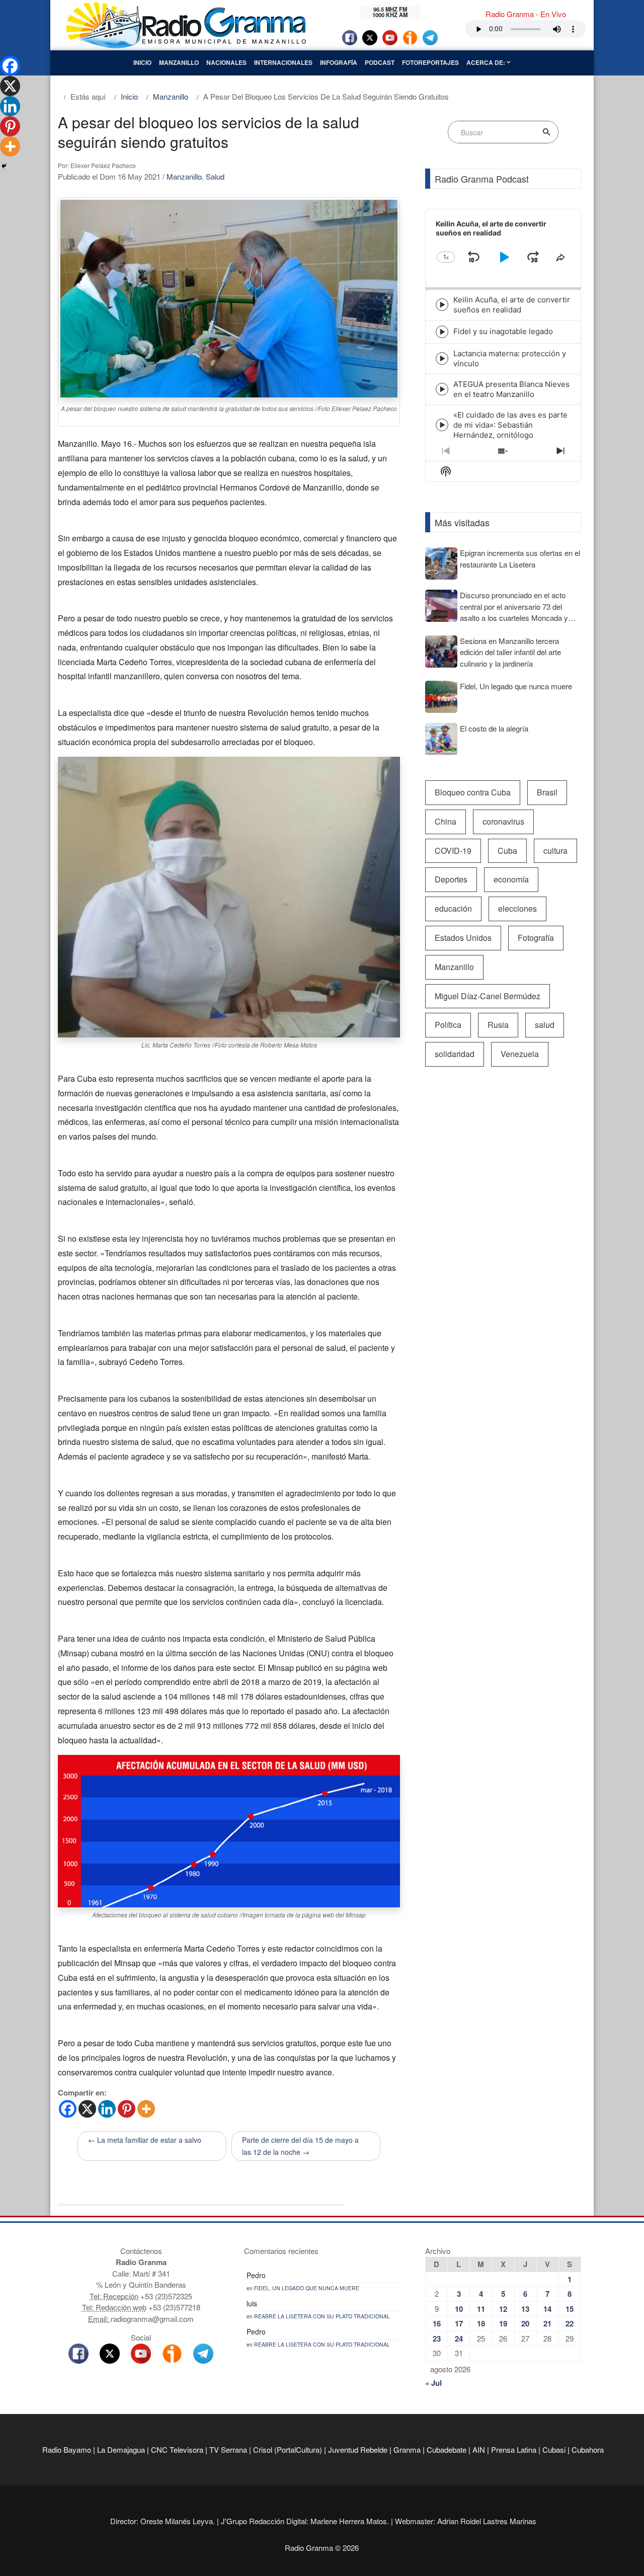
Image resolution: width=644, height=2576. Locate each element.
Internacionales (283, 62)
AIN (479, 2449)
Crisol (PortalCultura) (288, 2449)
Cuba (507, 851)
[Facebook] (68, 2109)
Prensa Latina (514, 2449)
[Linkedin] (107, 2109)
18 (481, 2323)
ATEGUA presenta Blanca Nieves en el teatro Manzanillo (511, 389)
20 (525, 2323)
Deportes (451, 879)
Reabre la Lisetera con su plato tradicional (322, 2316)
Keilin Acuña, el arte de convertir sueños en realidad (512, 305)
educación (453, 908)
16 (437, 2323)
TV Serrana (228, 2449)
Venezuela (520, 1054)
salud (545, 1025)
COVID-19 (453, 851)
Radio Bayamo (67, 2449)
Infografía (339, 62)
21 (547, 2323)
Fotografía (536, 938)
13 (525, 2309)
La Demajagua (121, 2449)
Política (448, 1025)
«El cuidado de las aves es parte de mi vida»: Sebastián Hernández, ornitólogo (510, 425)
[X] (87, 2109)
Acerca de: (487, 62)
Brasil (547, 792)
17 (459, 2323)
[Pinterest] (127, 2109)
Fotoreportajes (430, 62)
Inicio (142, 62)
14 (547, 2309)
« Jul (433, 2383)
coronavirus (503, 821)
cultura (555, 851)
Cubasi (554, 2449)
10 (459, 2309)
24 (459, 2339)
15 (570, 2309)
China (446, 821)
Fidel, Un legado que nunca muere (307, 2288)
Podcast (380, 62)
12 (503, 2309)
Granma (407, 2449)
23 (437, 2339)
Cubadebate (447, 2449)
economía (511, 879)
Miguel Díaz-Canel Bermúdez (488, 996)
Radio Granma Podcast (482, 179)
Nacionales (226, 62)
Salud (215, 176)
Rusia (498, 1025)
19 (503, 2323)
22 (570, 2323)
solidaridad (455, 1054)
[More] (146, 2109)
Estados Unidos (463, 938)
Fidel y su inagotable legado (503, 331)
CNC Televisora (177, 2449)
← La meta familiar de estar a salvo (145, 2140)
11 (481, 2309)
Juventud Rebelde (358, 2449)
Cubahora (588, 2449)
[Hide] (4, 166)
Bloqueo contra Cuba (473, 792)
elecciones (517, 908)
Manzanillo (179, 62)
